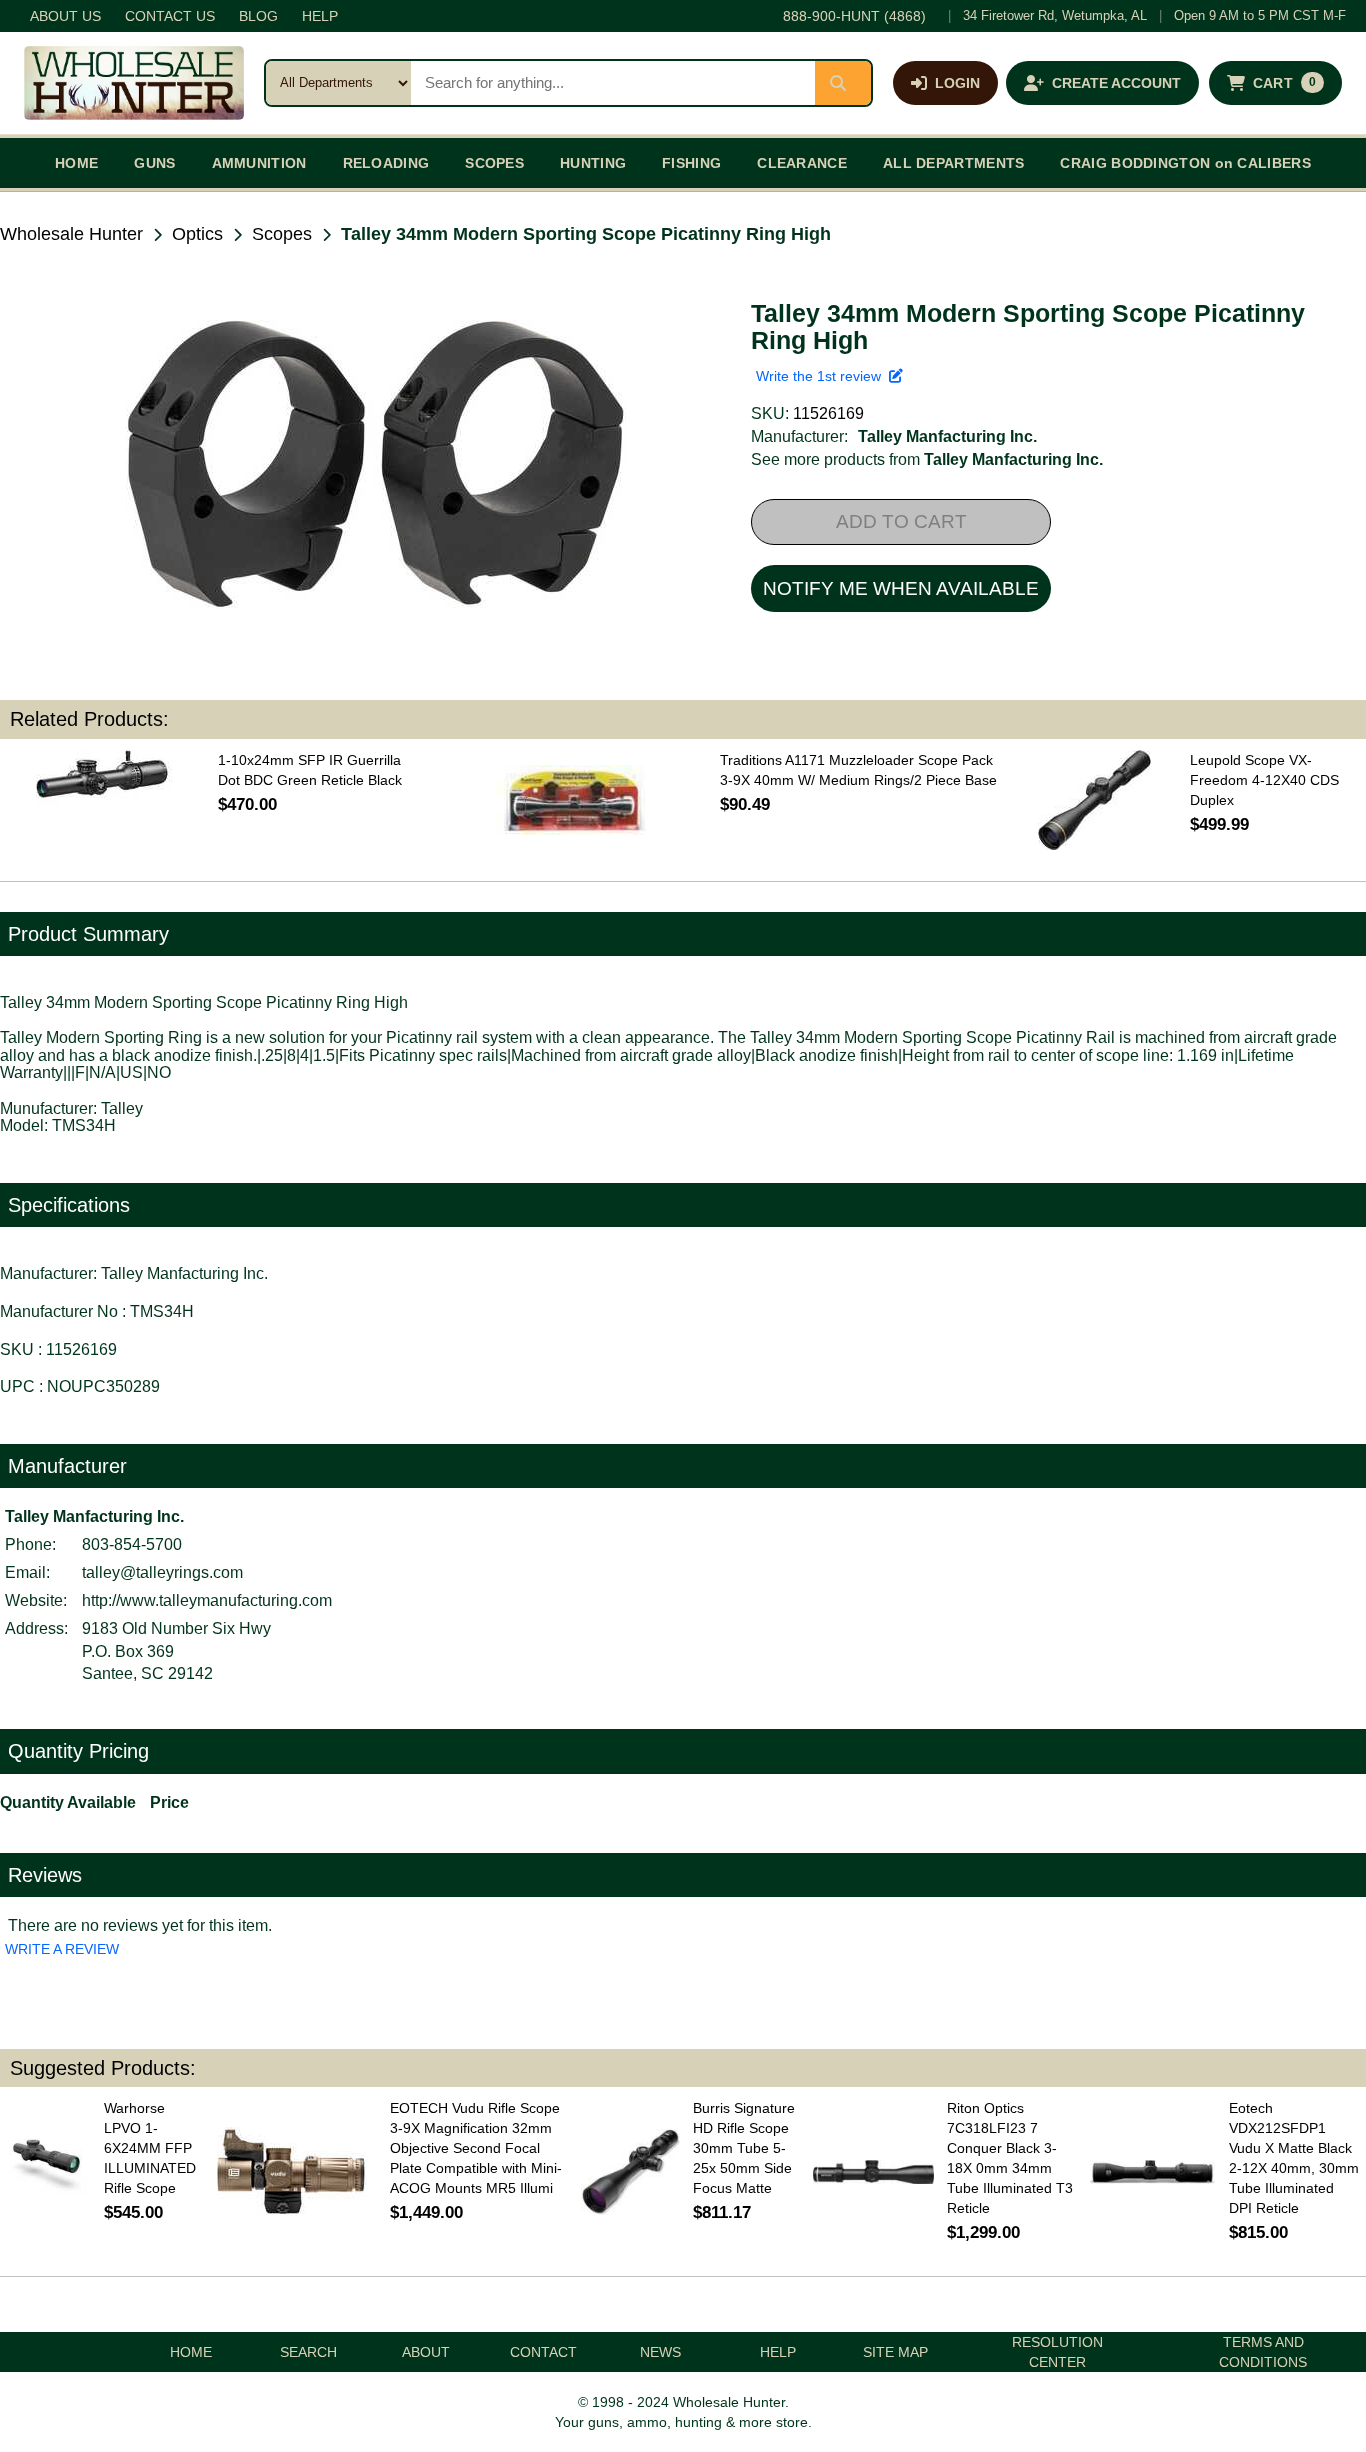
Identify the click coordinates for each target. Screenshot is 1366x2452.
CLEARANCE (802, 163)
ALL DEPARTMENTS (954, 163)
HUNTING (593, 163)
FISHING (691, 163)
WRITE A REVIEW (62, 1949)
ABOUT (426, 2352)
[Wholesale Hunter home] (134, 83)
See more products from (927, 459)
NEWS (660, 2352)
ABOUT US (65, 16)
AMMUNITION (259, 163)
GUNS (154, 163)
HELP (320, 16)
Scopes (282, 234)
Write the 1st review (822, 376)
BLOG (258, 16)
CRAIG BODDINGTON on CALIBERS (1185, 163)
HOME (76, 163)
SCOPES (494, 163)
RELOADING (386, 163)
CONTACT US (170, 16)
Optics (197, 234)
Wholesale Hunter (71, 234)
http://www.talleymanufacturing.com (207, 1600)
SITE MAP (895, 2352)
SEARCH (308, 2352)
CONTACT (543, 2352)
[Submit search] (843, 83)
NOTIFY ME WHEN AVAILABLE (901, 588)
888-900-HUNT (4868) (854, 16)
